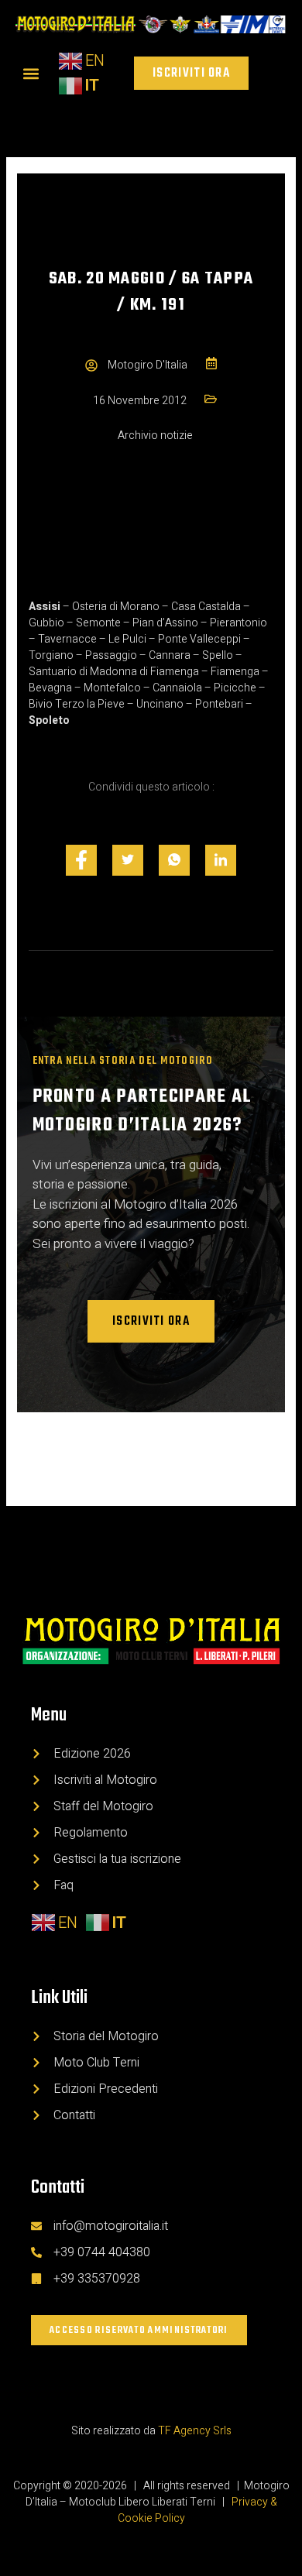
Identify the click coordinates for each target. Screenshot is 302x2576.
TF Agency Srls (195, 2431)
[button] (31, 73)
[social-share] (81, 860)
